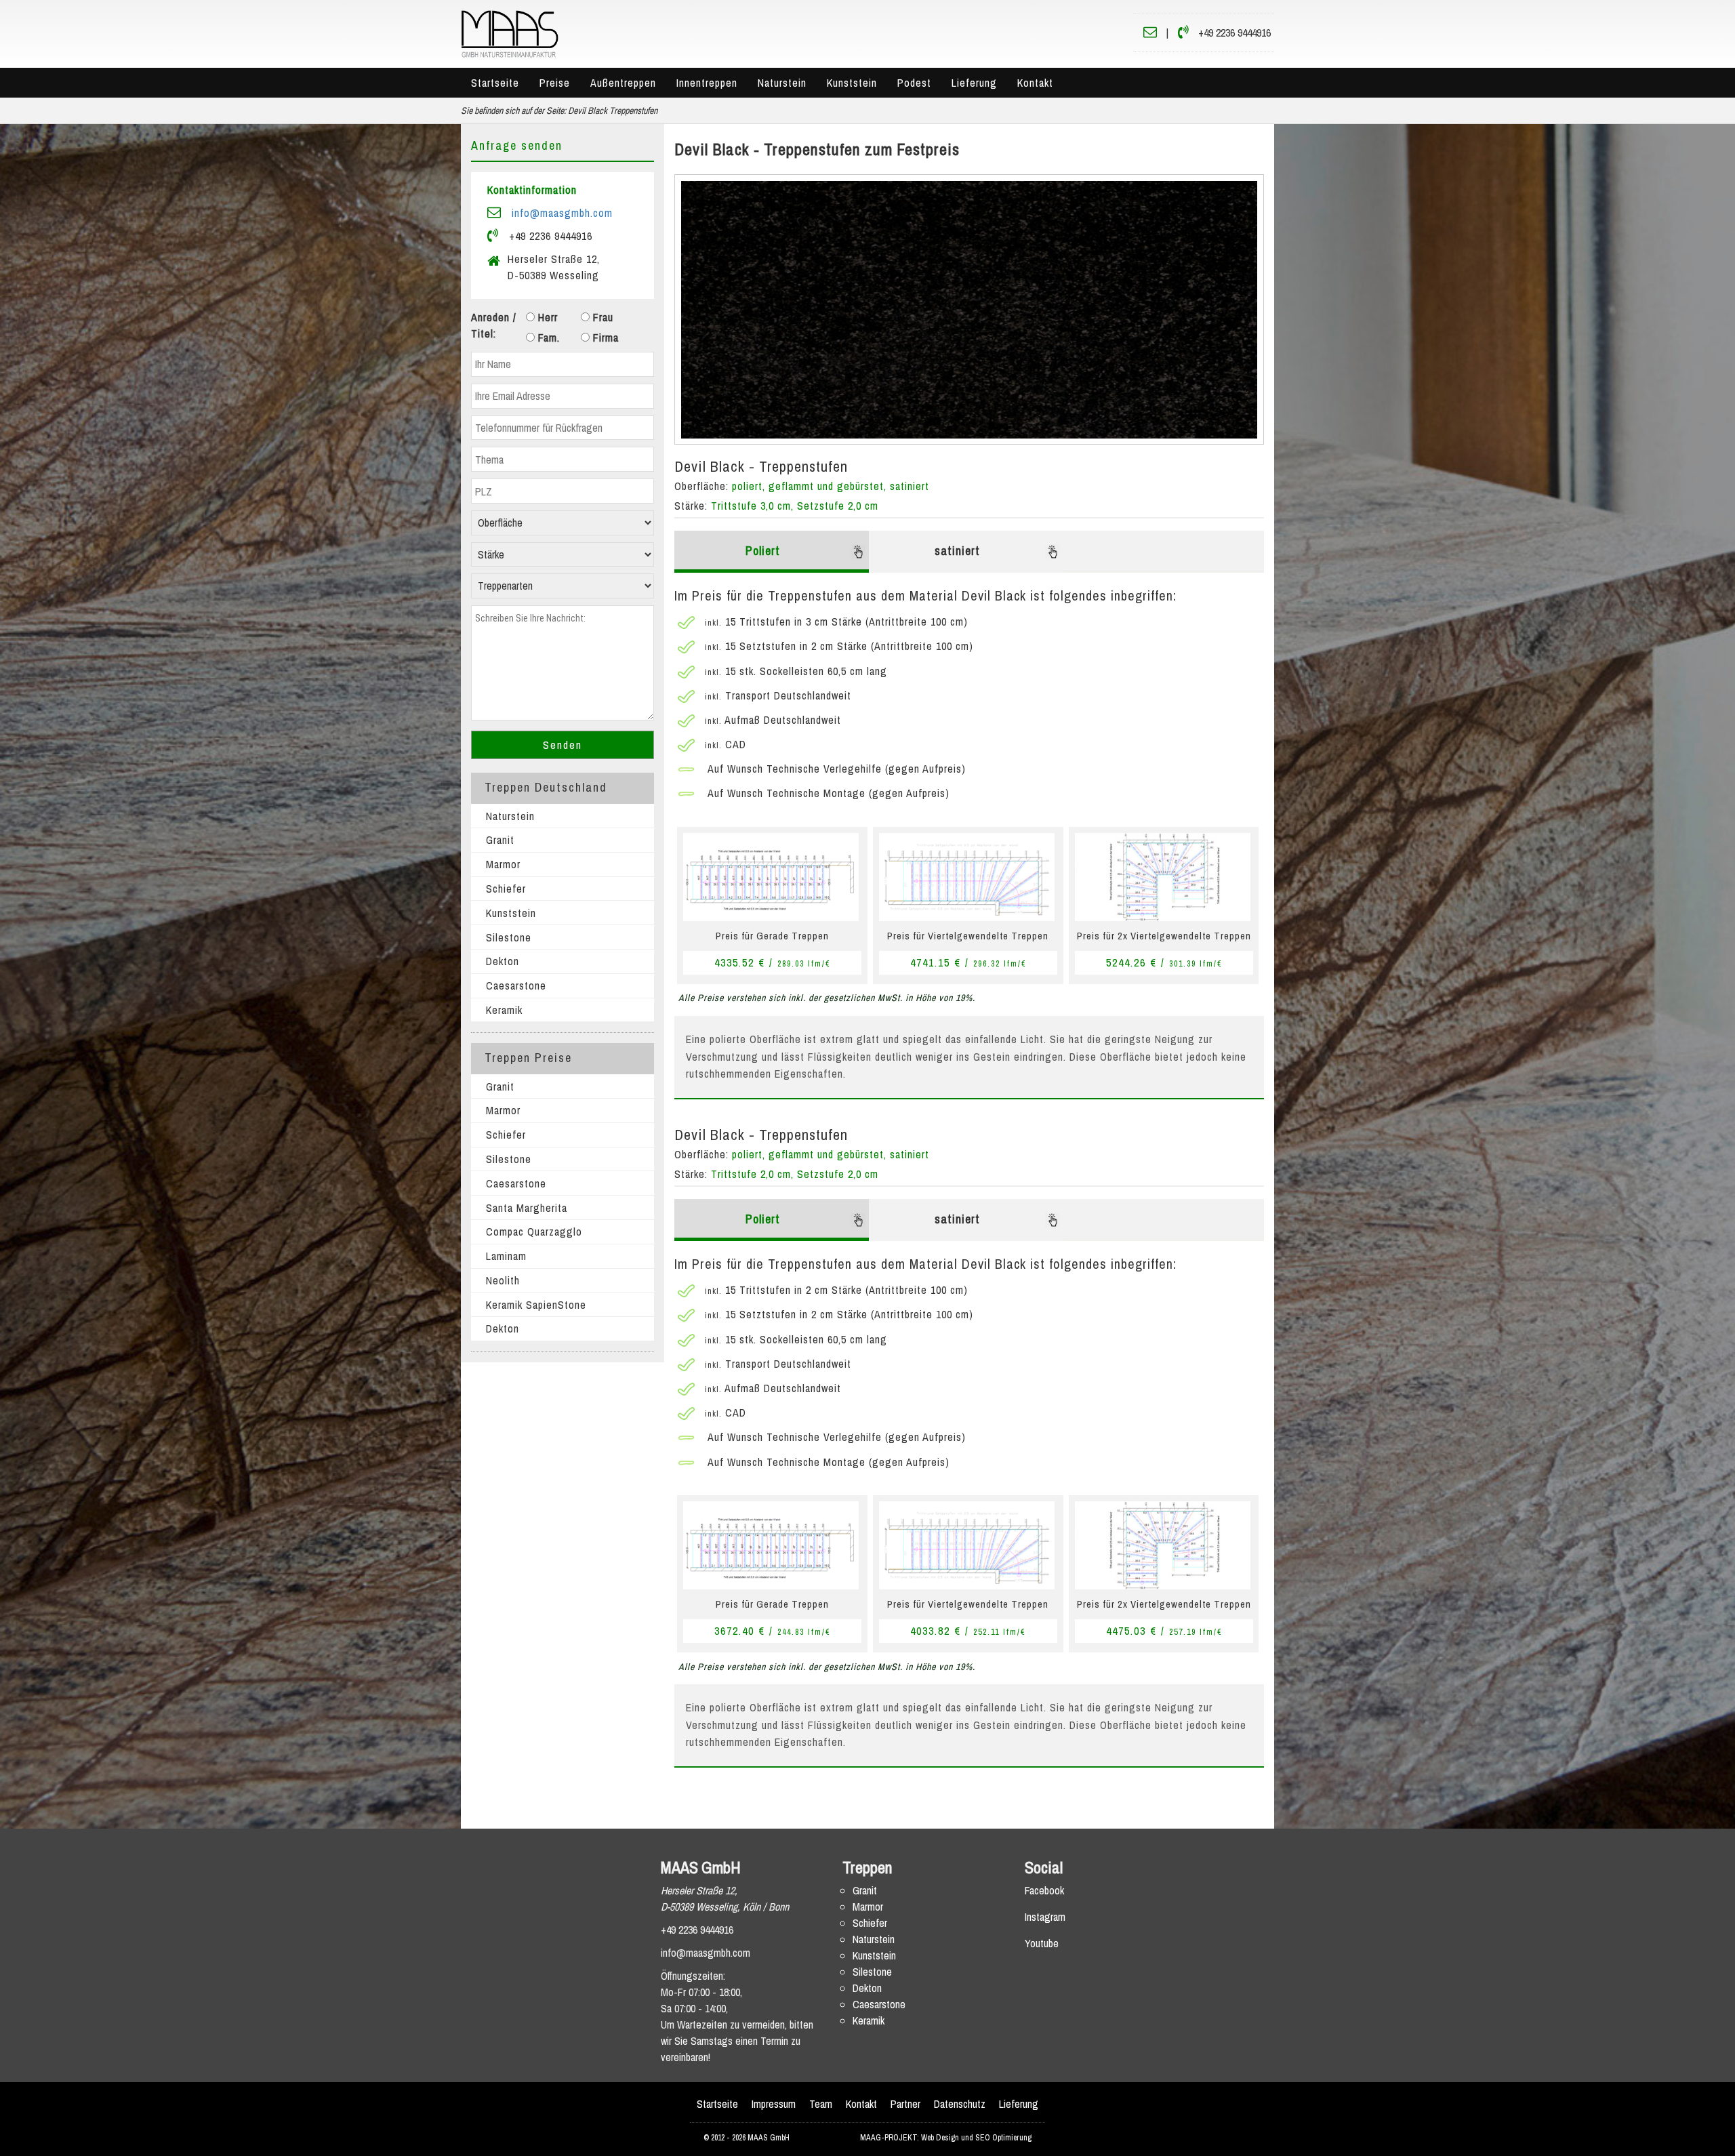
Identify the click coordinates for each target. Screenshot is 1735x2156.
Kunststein (852, 83)
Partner (905, 2104)
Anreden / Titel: (494, 325)
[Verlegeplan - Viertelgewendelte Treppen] (967, 876)
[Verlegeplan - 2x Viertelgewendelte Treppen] (1163, 876)
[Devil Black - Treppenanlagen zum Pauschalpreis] (969, 310)
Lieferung (974, 83)
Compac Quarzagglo (534, 1232)
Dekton (503, 961)
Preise (555, 83)
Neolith (503, 1280)
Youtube (1042, 1943)
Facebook (1044, 1890)
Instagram (1045, 1917)
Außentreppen (623, 83)
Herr (546, 317)
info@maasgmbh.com (562, 213)
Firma (604, 338)
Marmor (503, 864)
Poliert (763, 551)
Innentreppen (707, 83)
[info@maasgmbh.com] (1150, 33)
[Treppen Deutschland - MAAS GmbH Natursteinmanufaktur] (510, 33)
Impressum (774, 2104)
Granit (500, 840)
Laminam (506, 1256)
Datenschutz (960, 2104)
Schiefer (506, 889)
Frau (601, 317)
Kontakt (1035, 83)
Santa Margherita (527, 1208)
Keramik (504, 1010)
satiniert (957, 551)
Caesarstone (516, 985)
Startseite (495, 83)
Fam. (547, 338)
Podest (914, 83)
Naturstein (782, 83)
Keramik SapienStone (536, 1305)
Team (821, 2104)
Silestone (509, 937)
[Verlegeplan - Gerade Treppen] (771, 876)
